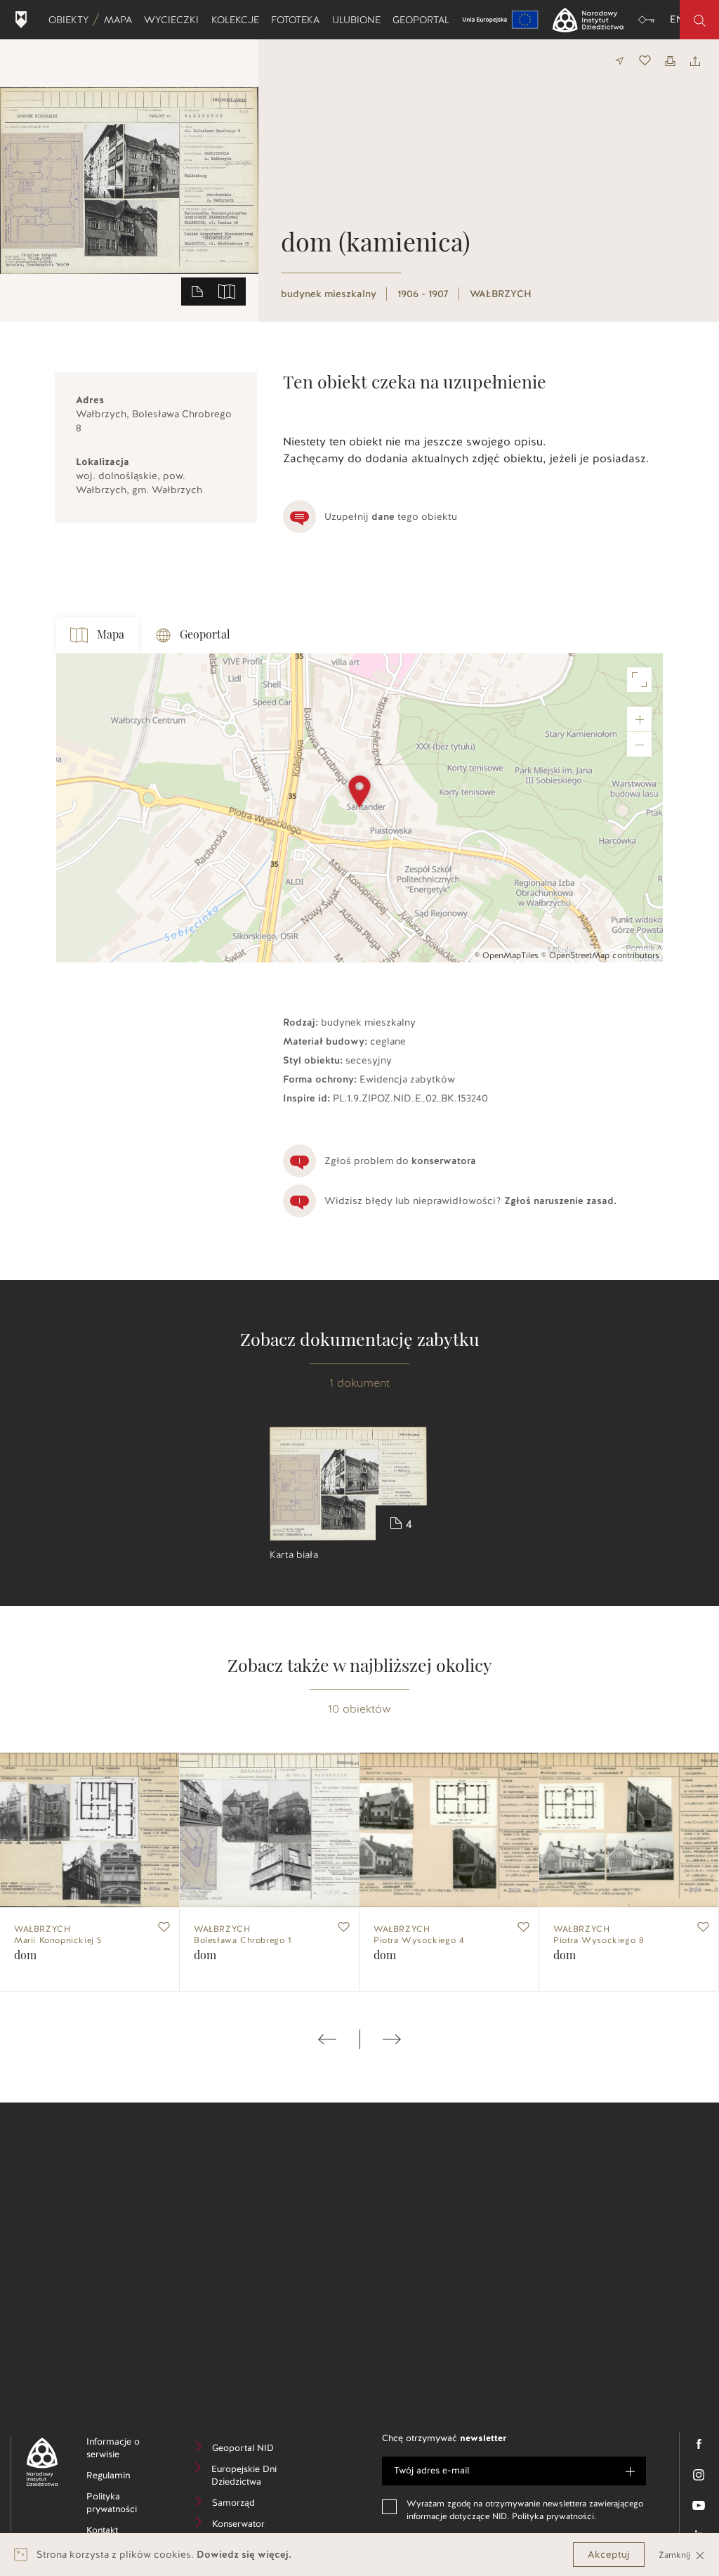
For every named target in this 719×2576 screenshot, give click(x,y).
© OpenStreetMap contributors (600, 955)
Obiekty (71, 20)
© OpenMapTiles (507, 955)
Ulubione (359, 20)
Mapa (121, 20)
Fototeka (298, 20)
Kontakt (123, 2532)
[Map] (359, 808)
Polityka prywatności (126, 2505)
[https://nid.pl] (37, 2462)
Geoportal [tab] (205, 635)
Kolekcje (238, 20)
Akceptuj (609, 2555)
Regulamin (126, 2477)
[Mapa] (227, 291)
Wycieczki (174, 20)
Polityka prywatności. (554, 2516)
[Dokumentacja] (197, 291)
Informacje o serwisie (125, 2450)
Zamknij (676, 2555)
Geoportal (424, 20)
